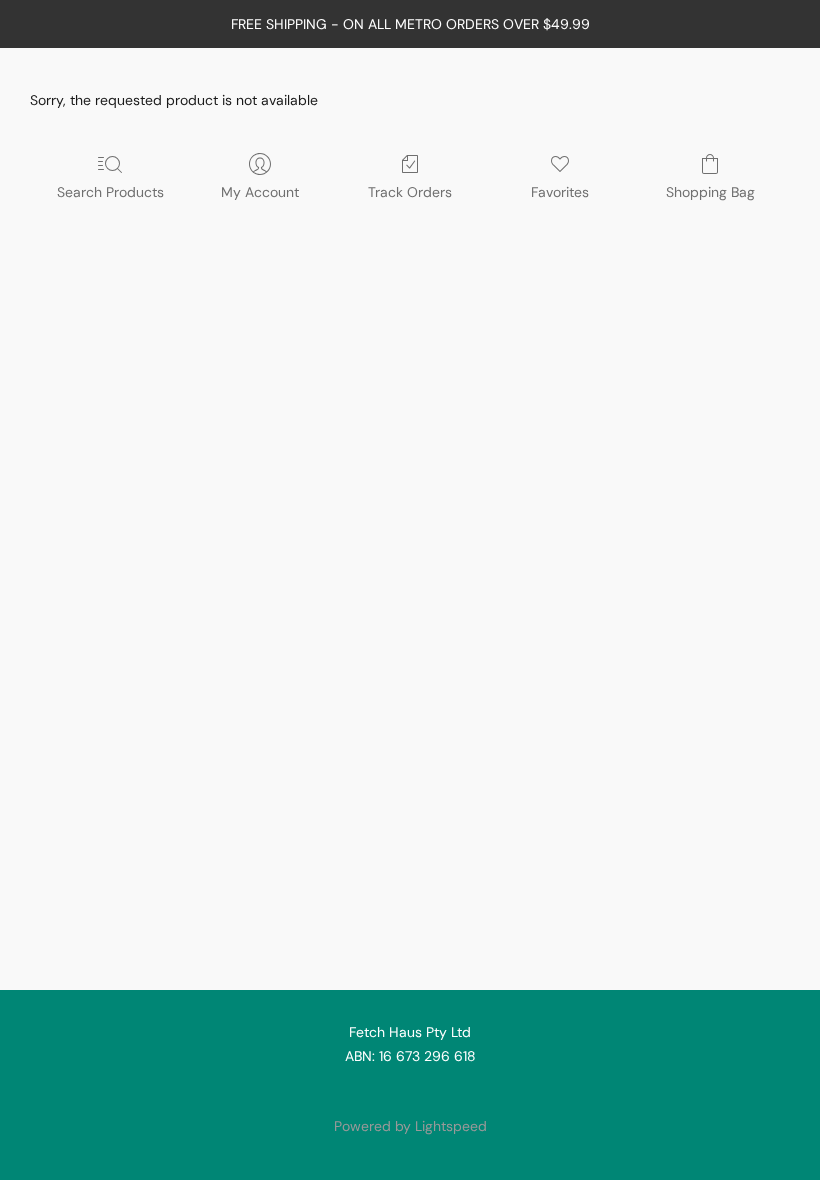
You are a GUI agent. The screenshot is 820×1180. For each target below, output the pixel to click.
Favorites (560, 192)
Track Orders (410, 192)
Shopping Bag (710, 192)
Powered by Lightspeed (410, 1126)
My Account (260, 192)
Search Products (110, 192)
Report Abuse (410, 1092)
